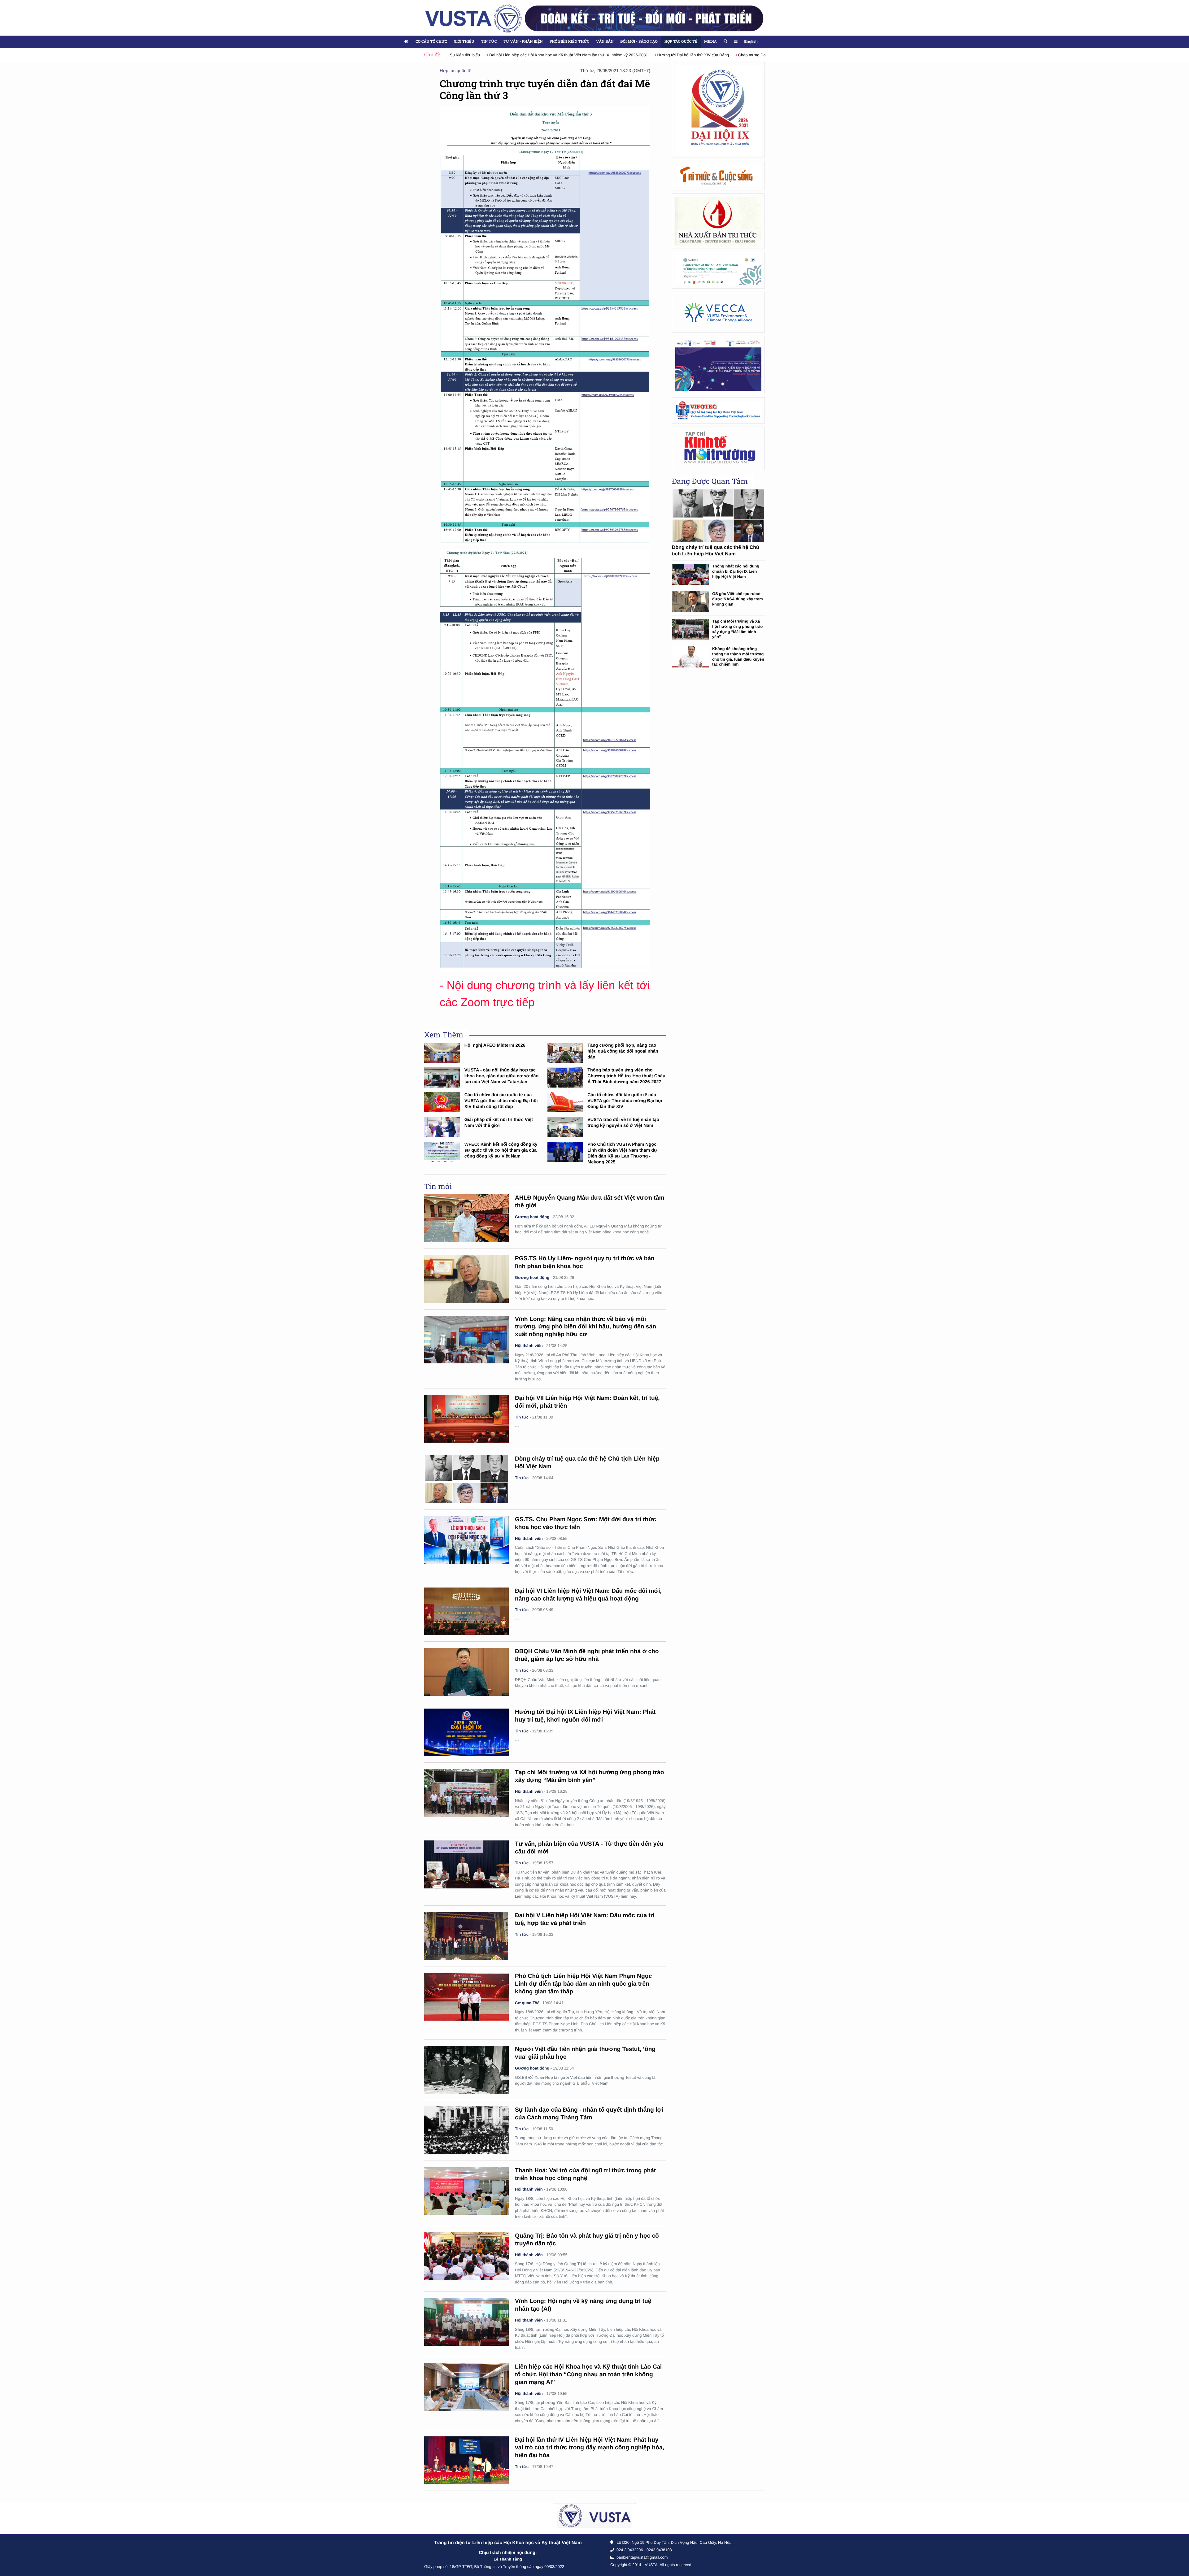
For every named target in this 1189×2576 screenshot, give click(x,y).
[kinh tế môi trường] (718, 448)
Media (710, 41)
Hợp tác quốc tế (681, 41)
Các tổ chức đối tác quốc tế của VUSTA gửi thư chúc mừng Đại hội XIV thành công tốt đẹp (501, 1101)
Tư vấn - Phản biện (523, 41)
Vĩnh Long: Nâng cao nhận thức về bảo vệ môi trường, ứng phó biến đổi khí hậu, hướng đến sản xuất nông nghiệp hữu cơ (586, 1327)
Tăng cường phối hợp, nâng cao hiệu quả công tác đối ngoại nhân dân (623, 1051)
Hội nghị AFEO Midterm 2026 (495, 1045)
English (751, 41)
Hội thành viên (529, 1346)
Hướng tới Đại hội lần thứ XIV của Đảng (654, 55)
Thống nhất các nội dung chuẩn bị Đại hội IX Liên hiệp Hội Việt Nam (736, 571)
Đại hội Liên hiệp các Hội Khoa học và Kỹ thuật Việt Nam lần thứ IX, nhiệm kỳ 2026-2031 (529, 55)
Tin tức (489, 41)
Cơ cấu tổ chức (431, 41)
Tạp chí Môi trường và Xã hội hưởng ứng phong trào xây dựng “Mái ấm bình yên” (737, 629)
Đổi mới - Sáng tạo (639, 41)
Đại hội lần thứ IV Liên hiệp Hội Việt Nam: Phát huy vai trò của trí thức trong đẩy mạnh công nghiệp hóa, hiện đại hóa (590, 2448)
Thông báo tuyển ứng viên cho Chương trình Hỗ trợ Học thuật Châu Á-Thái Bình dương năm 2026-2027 (626, 1076)
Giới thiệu (464, 41)
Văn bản (605, 41)
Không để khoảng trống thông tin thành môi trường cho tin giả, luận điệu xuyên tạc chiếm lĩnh (738, 656)
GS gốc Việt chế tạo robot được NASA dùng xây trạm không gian (738, 599)
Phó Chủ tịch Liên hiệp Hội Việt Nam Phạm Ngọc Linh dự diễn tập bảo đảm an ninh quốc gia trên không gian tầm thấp (583, 1984)
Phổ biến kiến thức (570, 41)
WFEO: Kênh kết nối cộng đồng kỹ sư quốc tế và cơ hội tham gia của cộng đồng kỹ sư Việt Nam (501, 1150)
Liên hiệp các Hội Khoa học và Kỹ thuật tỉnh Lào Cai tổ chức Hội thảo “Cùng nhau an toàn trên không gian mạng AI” (588, 2375)
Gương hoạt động (532, 1217)
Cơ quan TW (527, 2003)
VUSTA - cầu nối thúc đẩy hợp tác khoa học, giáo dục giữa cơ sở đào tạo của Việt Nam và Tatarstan (502, 1076)
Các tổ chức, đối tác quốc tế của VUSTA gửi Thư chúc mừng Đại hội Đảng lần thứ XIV (625, 1101)
